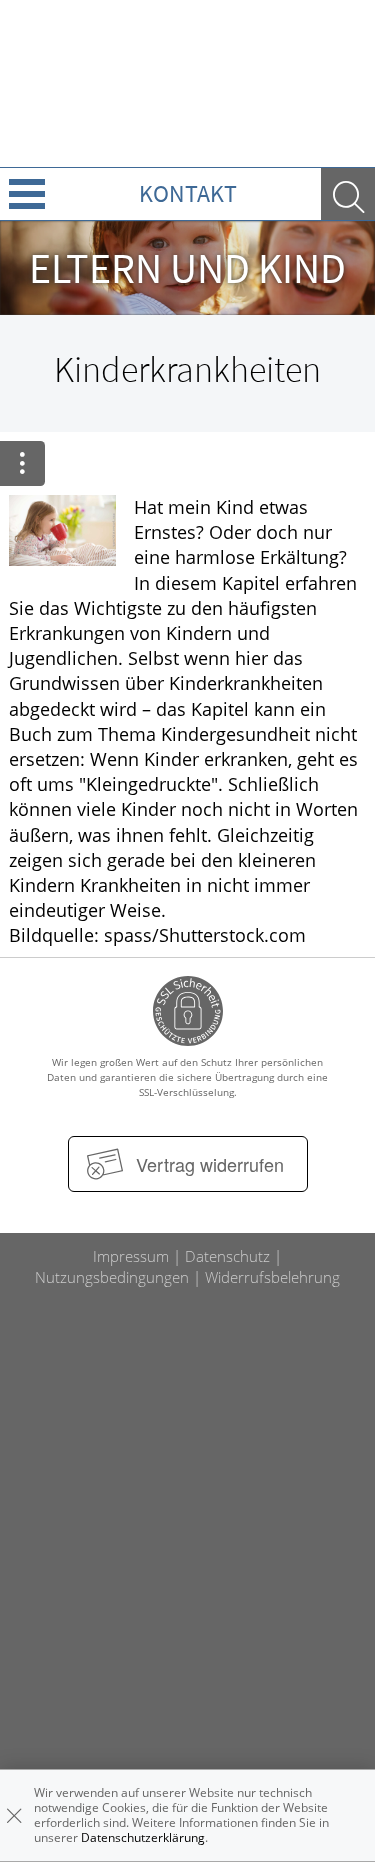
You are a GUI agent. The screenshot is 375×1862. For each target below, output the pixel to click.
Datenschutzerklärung (143, 1837)
